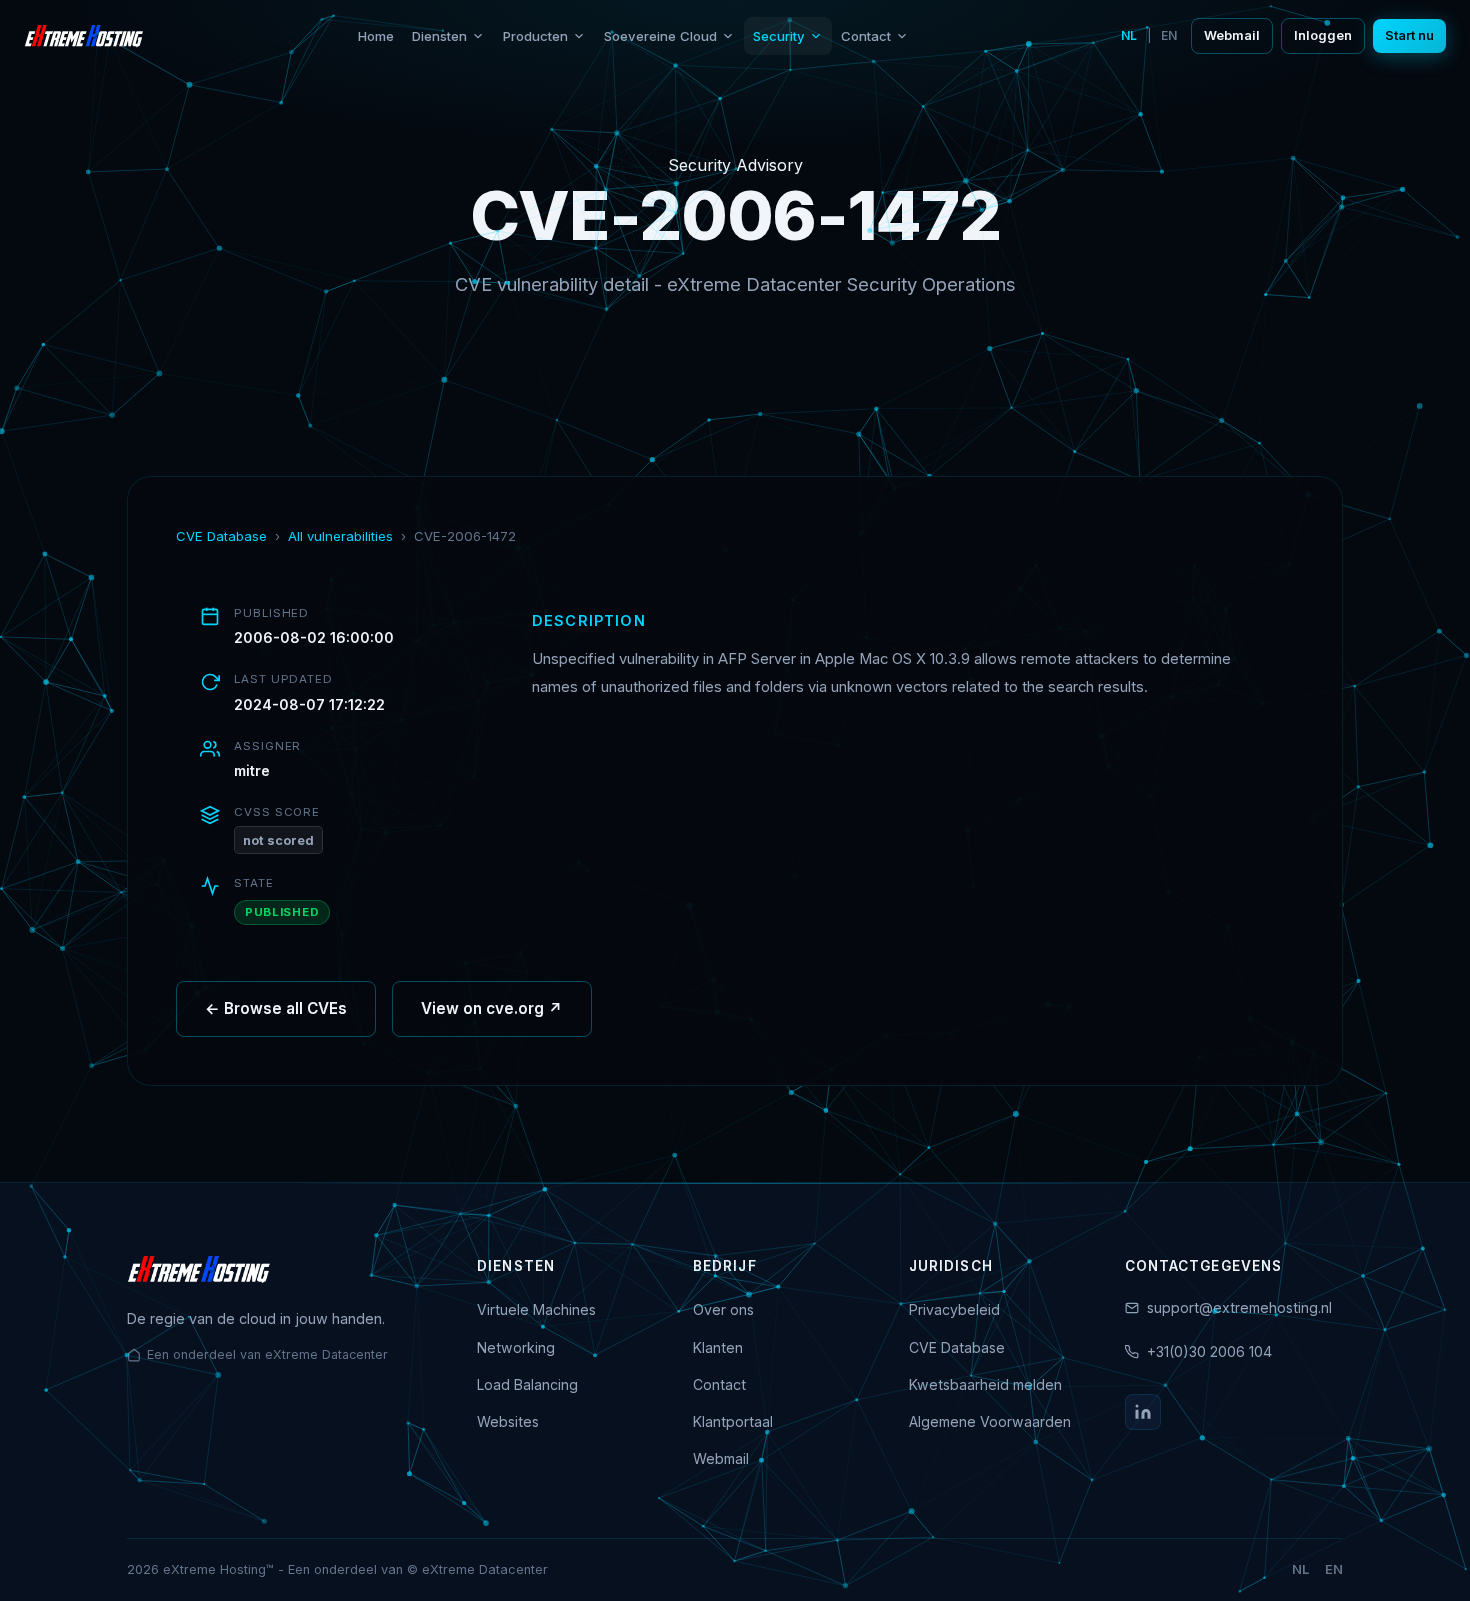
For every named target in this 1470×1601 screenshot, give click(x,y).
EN (1169, 35)
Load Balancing (527, 1384)
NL (1129, 35)
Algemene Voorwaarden (990, 1421)
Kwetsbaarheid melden (985, 1384)
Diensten (439, 36)
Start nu (1409, 35)
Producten (535, 36)
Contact (866, 36)
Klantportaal (733, 1421)
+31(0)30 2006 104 (1209, 1351)
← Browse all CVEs (276, 1008)
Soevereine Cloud (660, 36)
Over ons (723, 1309)
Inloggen (1323, 35)
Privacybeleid (954, 1309)
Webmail (1232, 35)
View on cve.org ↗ (492, 1008)
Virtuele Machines (536, 1309)
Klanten (718, 1347)
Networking (516, 1347)
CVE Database (221, 536)
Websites (508, 1421)
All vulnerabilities (340, 536)
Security (779, 36)
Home (376, 36)
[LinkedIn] (1143, 1412)
